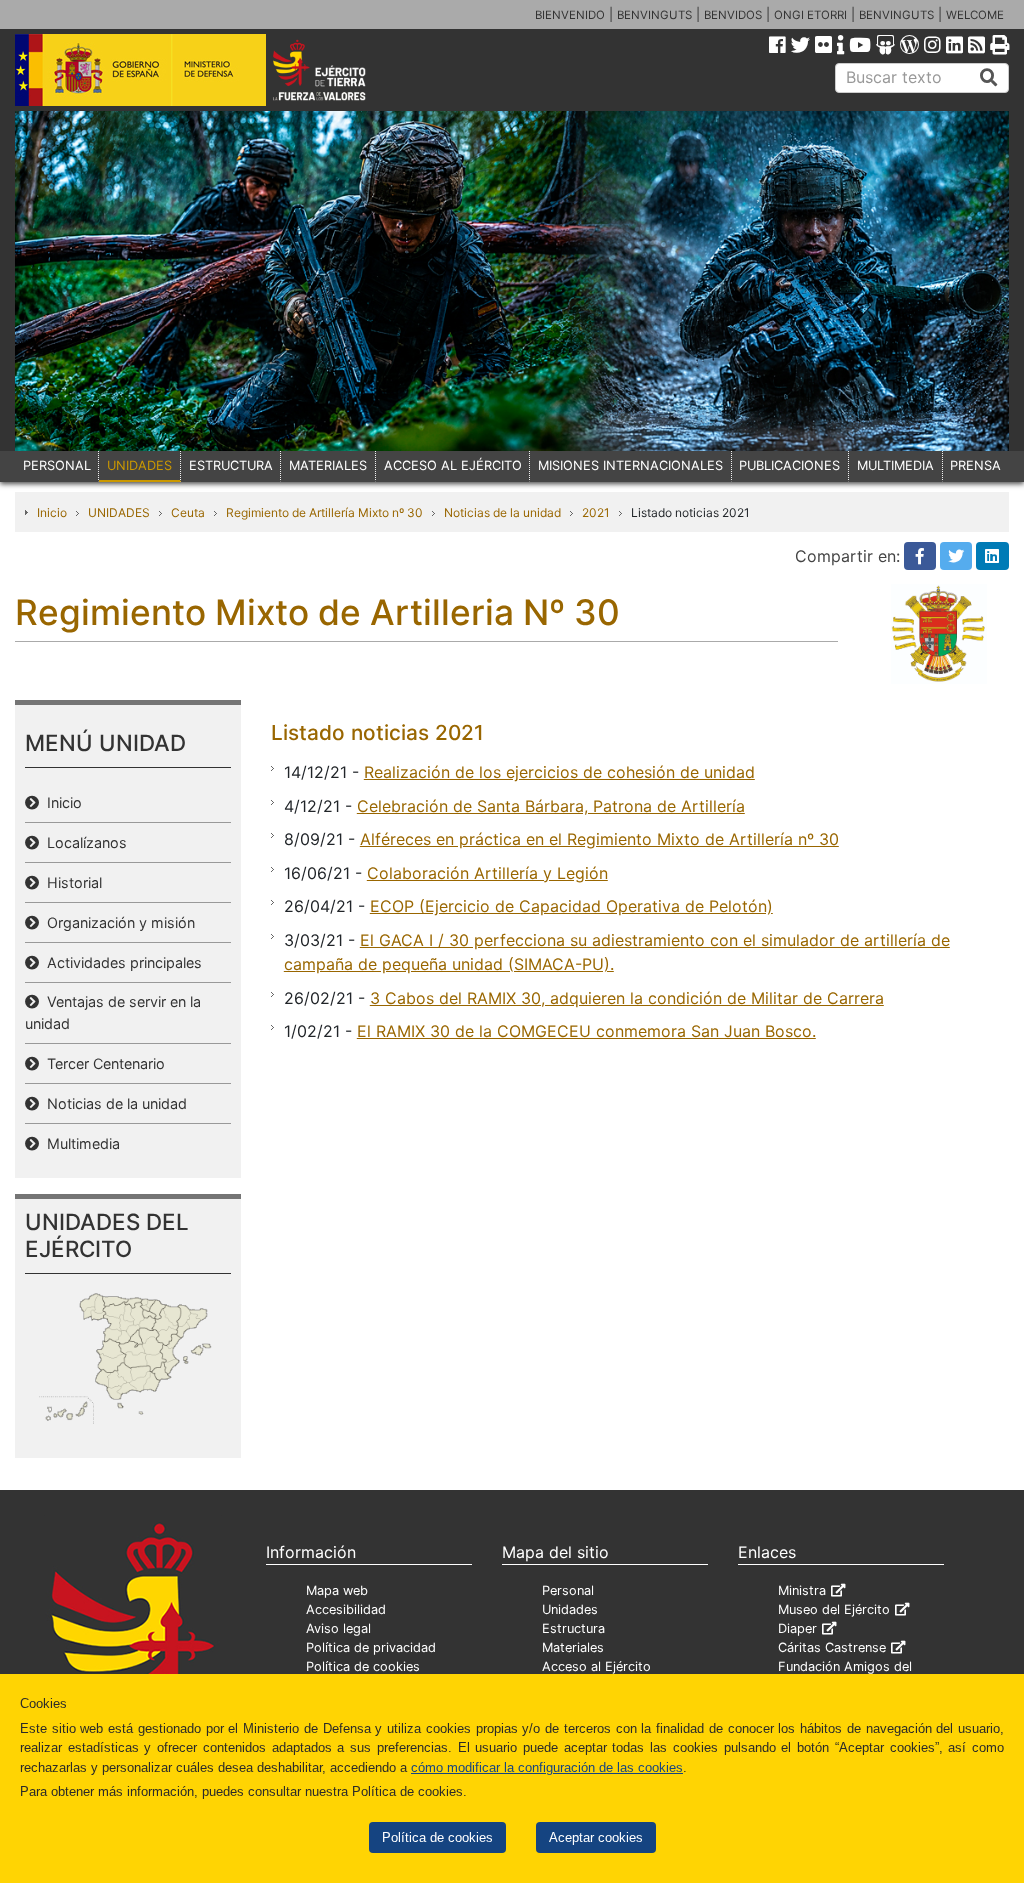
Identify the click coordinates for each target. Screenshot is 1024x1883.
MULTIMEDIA (895, 465)
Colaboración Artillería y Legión (487, 873)
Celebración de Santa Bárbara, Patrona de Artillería (551, 806)
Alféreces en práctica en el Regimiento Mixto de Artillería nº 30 (599, 839)
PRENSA (975, 465)
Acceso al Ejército (596, 1666)
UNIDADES (139, 465)
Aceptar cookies (596, 1837)
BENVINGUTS (654, 15)
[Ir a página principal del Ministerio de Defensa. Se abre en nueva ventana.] (140, 69)
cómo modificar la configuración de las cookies (547, 1767)
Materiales (573, 1647)
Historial (70, 882)
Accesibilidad (346, 1609)
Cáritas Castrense (832, 1647)
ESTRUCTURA (231, 465)
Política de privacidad (371, 1647)
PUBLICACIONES (789, 465)
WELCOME (975, 15)
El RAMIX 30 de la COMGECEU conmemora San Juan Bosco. (586, 1031)
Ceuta (188, 512)
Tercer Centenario (102, 1063)
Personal (568, 1590)
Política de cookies (437, 1837)
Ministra (802, 1590)
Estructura (573, 1628)
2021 (596, 512)
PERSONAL (57, 465)
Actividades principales (120, 962)
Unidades (570, 1609)
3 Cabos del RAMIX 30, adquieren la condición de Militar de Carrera (627, 998)
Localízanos (83, 842)
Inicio (52, 512)
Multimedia (79, 1143)
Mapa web (337, 1590)
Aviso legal (338, 1628)
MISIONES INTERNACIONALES (630, 465)
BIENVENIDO (570, 15)
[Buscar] (989, 78)
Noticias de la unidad (502, 512)
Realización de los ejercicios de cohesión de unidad (559, 772)
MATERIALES (328, 465)
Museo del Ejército (834, 1609)
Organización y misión (117, 922)
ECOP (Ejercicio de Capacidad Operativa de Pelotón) (571, 906)
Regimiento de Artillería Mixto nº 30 (324, 512)
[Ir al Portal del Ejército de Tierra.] (338, 69)
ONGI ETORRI (810, 15)
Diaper (797, 1628)
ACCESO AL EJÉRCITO (453, 465)
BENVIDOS (733, 15)
